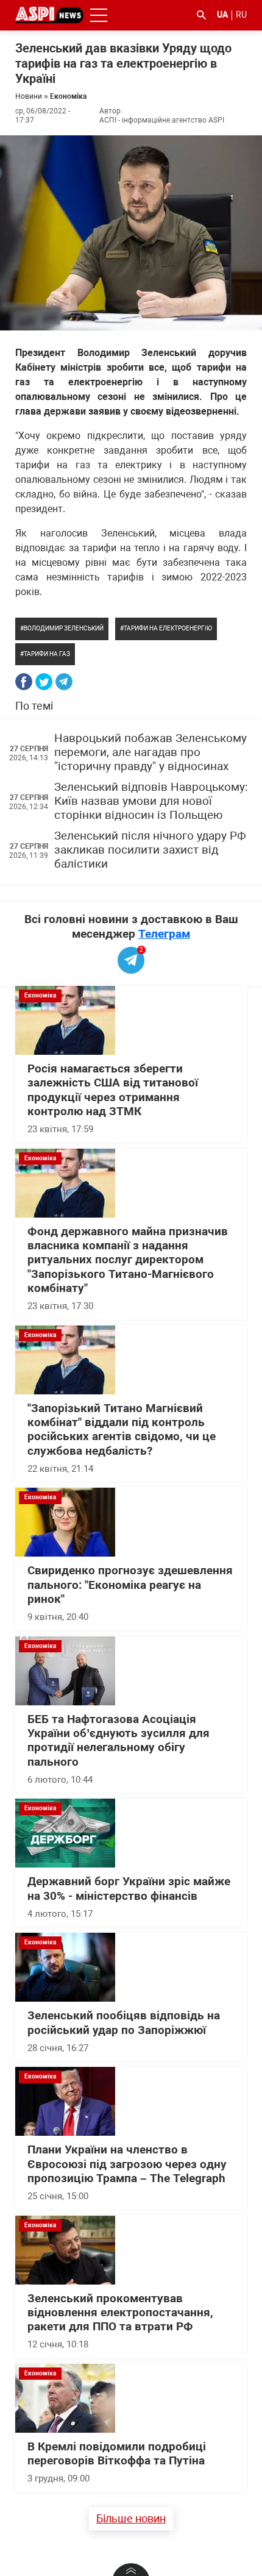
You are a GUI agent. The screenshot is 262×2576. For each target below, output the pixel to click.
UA (222, 15)
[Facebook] (24, 682)
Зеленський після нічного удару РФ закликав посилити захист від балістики (150, 850)
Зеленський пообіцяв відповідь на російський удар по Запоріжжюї (124, 2023)
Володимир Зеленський (64, 628)
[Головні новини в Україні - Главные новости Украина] (49, 14)
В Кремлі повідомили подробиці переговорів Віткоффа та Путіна (117, 2454)
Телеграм (164, 934)
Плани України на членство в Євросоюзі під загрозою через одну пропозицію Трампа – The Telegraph (127, 2164)
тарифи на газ (47, 654)
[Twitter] (44, 682)
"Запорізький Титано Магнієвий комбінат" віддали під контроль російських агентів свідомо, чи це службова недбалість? (122, 1430)
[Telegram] (64, 682)
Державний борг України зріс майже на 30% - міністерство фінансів (129, 1889)
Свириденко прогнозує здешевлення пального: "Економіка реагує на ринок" (130, 1585)
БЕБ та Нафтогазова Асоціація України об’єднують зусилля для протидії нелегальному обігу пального (119, 1741)
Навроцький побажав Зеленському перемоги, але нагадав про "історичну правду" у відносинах (150, 753)
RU (241, 15)
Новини (29, 96)
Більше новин (131, 2518)
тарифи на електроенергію (168, 628)
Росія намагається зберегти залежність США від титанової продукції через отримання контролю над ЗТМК (113, 1090)
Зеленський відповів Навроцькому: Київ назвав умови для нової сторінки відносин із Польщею (151, 801)
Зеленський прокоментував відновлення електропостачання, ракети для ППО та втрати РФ (120, 2313)
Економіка (68, 96)
